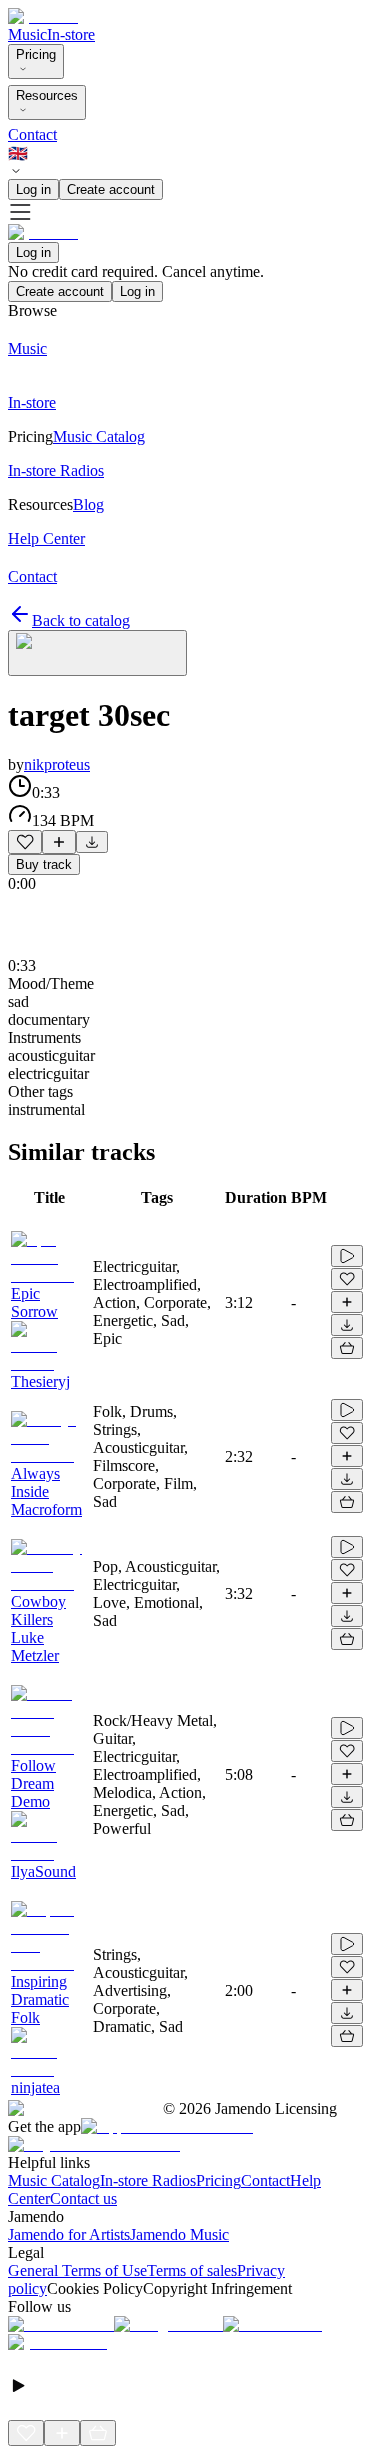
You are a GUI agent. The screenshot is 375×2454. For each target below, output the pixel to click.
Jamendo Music (179, 2234)
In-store (71, 34)
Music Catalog (54, 2180)
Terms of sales (192, 2270)
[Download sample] (92, 842)
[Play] (97, 653)
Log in (33, 189)
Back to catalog (81, 620)
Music (27, 34)
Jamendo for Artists (69, 2234)
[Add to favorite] (25, 842)
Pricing (36, 54)
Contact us (83, 2198)
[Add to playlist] (59, 842)
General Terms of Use (77, 2270)
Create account (111, 189)
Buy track (44, 864)
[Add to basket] (347, 1348)
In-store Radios (148, 2180)
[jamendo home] (43, 16)
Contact (32, 134)
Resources (47, 95)
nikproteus (57, 764)
